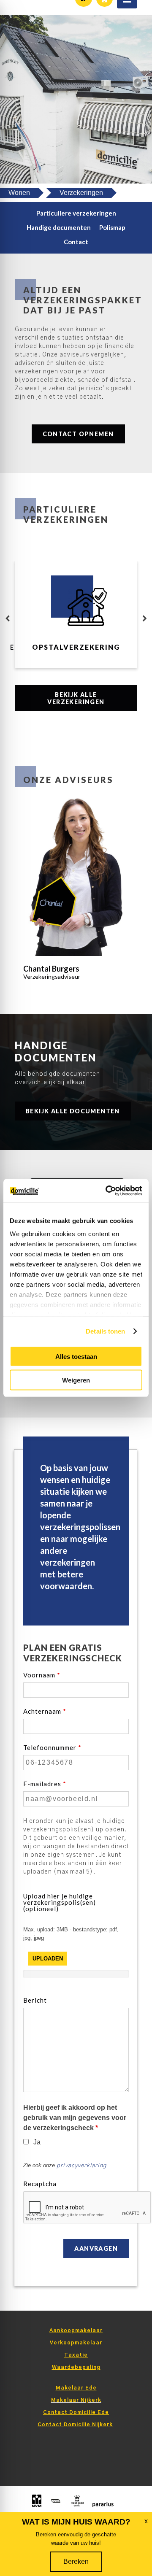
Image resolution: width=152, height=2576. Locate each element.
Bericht (35, 2000)
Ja (37, 2142)
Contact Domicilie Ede (76, 2412)
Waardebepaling (76, 2367)
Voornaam (42, 1675)
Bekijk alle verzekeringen (76, 698)
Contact (76, 242)
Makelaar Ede (76, 2388)
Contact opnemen (78, 434)
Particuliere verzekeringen (76, 213)
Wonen (19, 193)
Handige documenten (59, 227)
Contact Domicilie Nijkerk (75, 2425)
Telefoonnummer (52, 1748)
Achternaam (45, 1711)
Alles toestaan (76, 1356)
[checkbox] (26, 2142)
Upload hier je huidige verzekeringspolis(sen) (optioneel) (60, 1902)
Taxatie (76, 2355)
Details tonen (105, 1331)
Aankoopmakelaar (76, 2330)
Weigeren (76, 1380)
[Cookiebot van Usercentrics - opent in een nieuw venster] (107, 1191)
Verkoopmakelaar (76, 2343)
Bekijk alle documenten (73, 1111)
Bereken (76, 2561)
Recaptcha (40, 2184)
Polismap (112, 227)
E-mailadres (45, 1784)
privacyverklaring (81, 2166)
